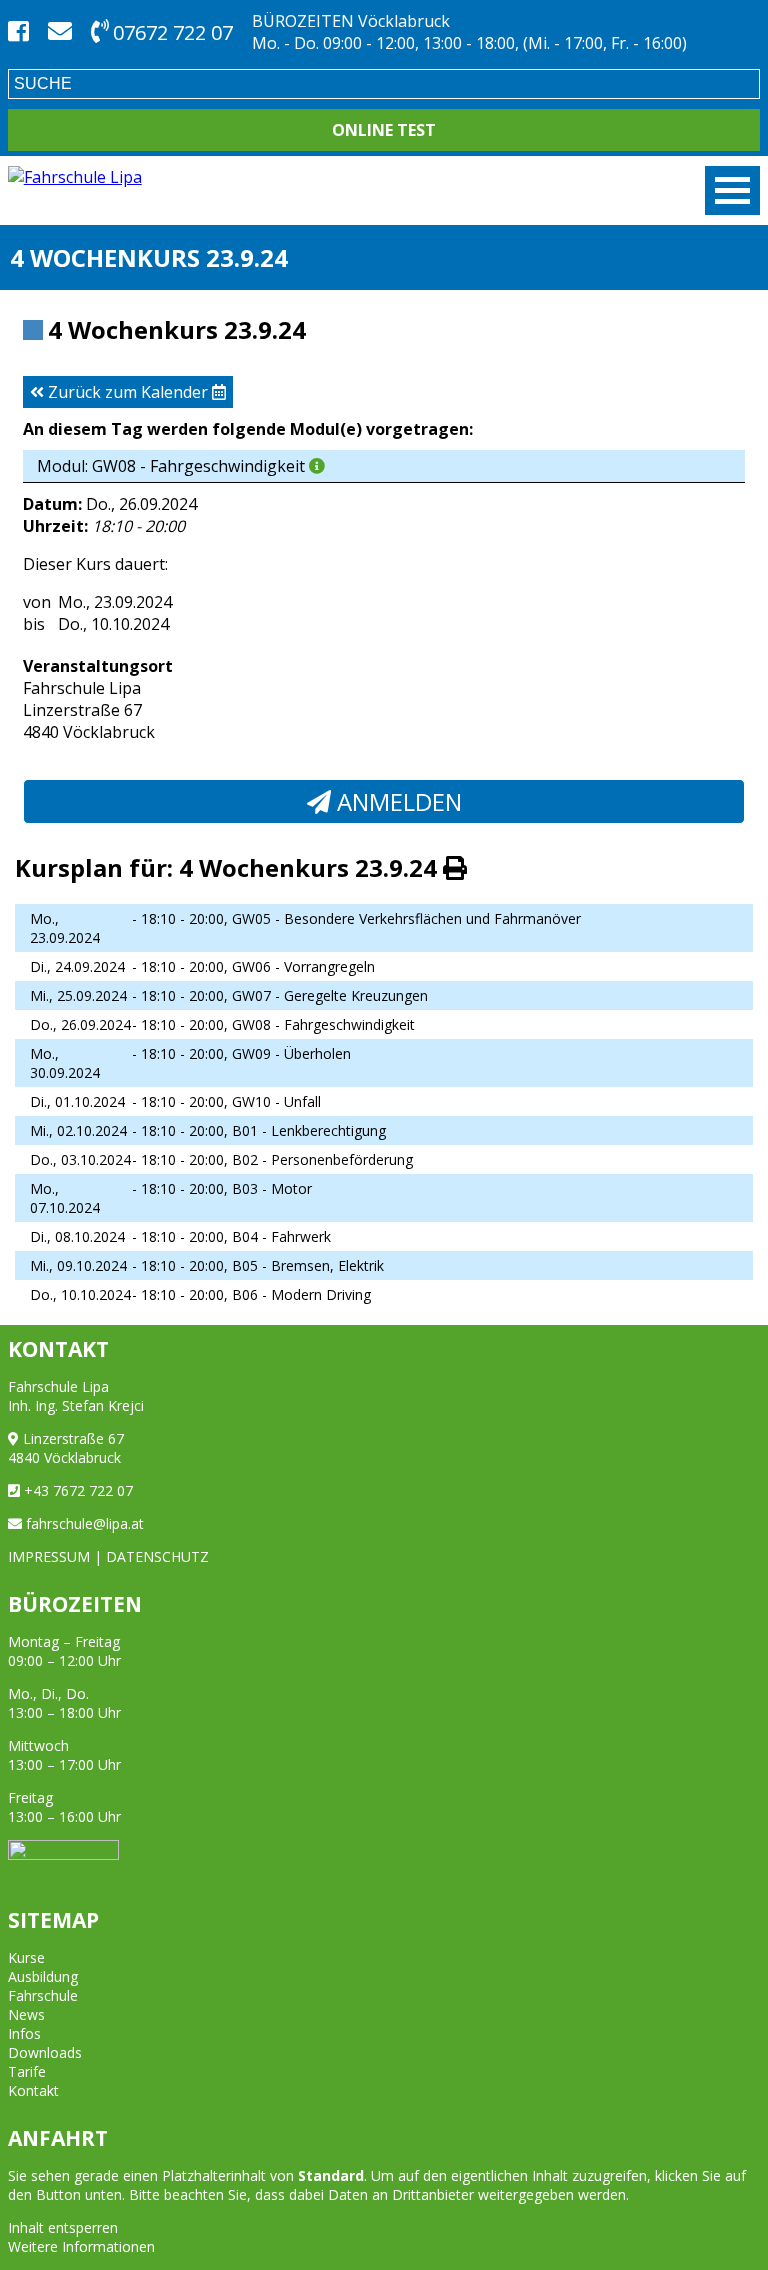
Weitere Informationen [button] (81, 2246)
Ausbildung (43, 1976)
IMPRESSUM (49, 1556)
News (26, 2014)
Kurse (26, 1957)
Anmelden (396, 801)
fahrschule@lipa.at (85, 1523)
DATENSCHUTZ (157, 1556)
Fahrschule (43, 1995)
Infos (24, 2033)
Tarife (27, 2071)
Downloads (45, 2052)
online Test (384, 130)
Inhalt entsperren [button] (63, 2227)
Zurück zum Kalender (128, 392)
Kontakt (33, 2090)
